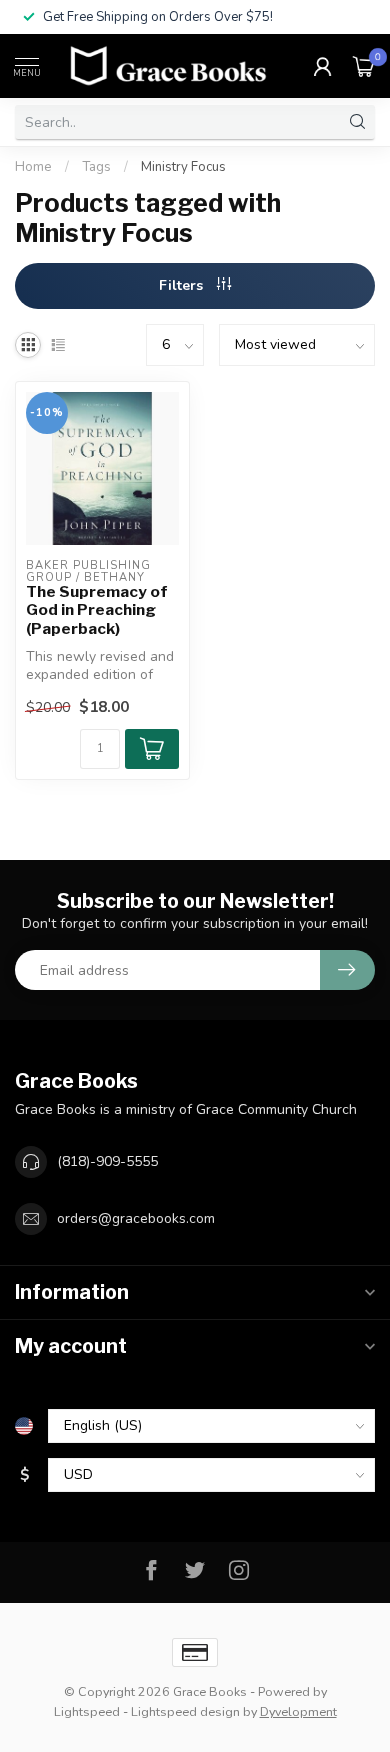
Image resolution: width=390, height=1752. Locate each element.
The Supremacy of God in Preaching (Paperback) (97, 610)
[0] (364, 66)
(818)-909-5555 (107, 1161)
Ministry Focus (183, 167)
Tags (96, 167)
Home (33, 167)
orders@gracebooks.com (136, 1218)
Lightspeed (87, 1711)
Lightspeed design (185, 1711)
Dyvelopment (298, 1711)
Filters (183, 285)
